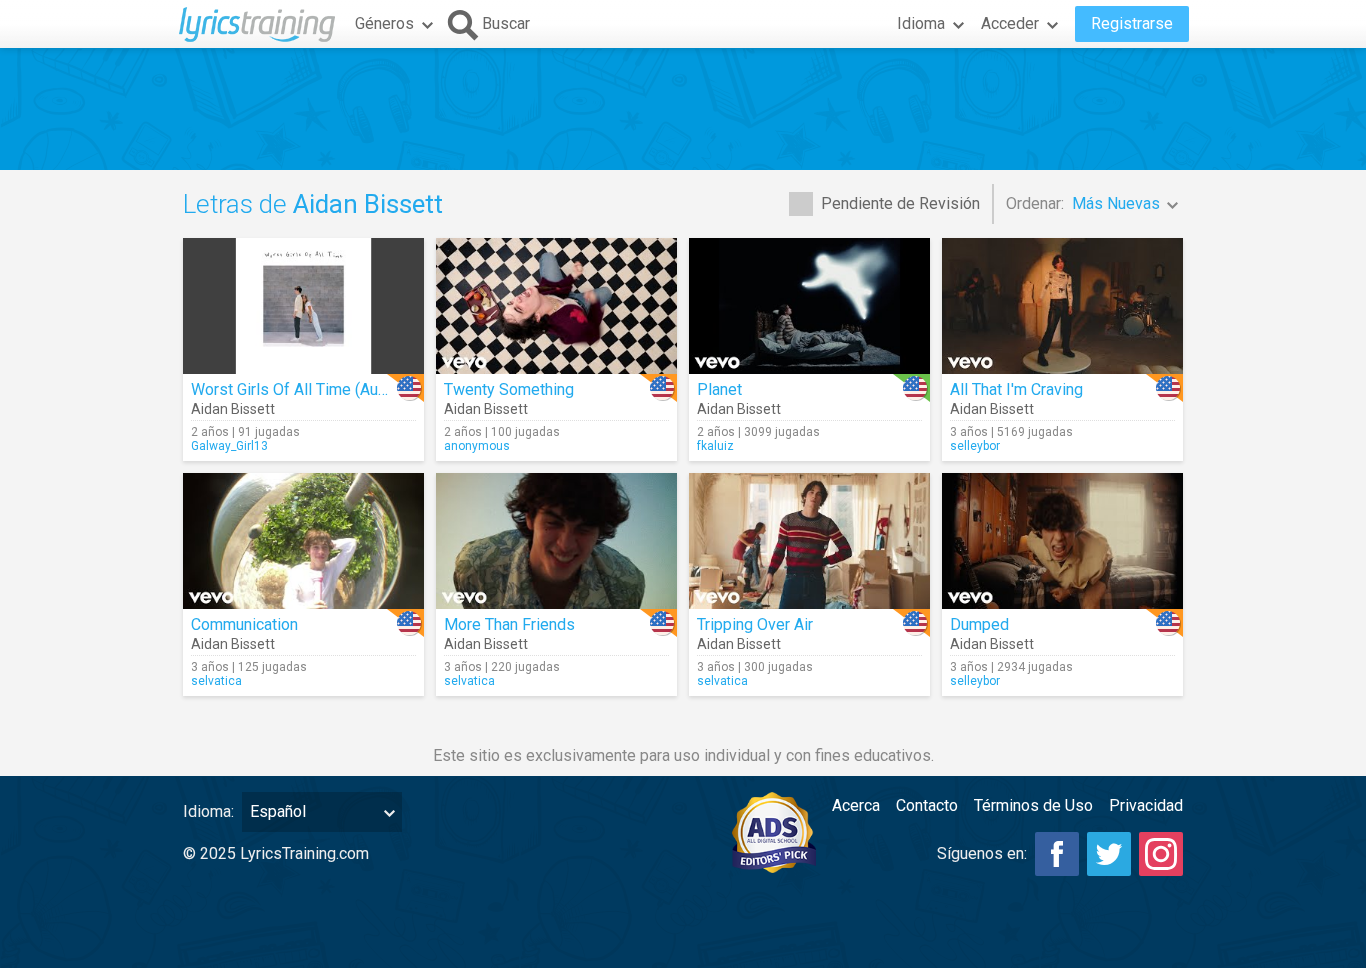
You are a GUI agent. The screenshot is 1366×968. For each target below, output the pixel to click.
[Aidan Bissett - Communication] (303, 541)
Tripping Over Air (755, 624)
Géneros (384, 23)
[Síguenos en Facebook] (1057, 854)
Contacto (927, 805)
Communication (244, 624)
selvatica (216, 681)
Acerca (856, 805)
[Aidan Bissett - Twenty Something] (556, 306)
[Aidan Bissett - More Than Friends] (556, 541)
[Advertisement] (683, 109)
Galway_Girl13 (229, 446)
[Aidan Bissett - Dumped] (1062, 541)
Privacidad (1146, 805)
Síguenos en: (982, 853)
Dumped (979, 624)
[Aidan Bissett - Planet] (809, 306)
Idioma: (208, 811)
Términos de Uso (1033, 805)
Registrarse (1132, 23)
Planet (719, 389)
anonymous (477, 446)
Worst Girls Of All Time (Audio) (298, 389)
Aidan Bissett (233, 409)
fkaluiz (715, 446)
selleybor (975, 446)
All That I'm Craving (1016, 389)
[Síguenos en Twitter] (1109, 854)
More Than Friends (509, 624)
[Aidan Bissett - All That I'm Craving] (1062, 306)
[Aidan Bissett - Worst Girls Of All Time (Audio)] (303, 306)
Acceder (1010, 23)
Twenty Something (509, 389)
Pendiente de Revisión (900, 203)
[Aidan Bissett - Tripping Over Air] (809, 541)
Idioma (921, 23)
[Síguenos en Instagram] (1161, 854)
